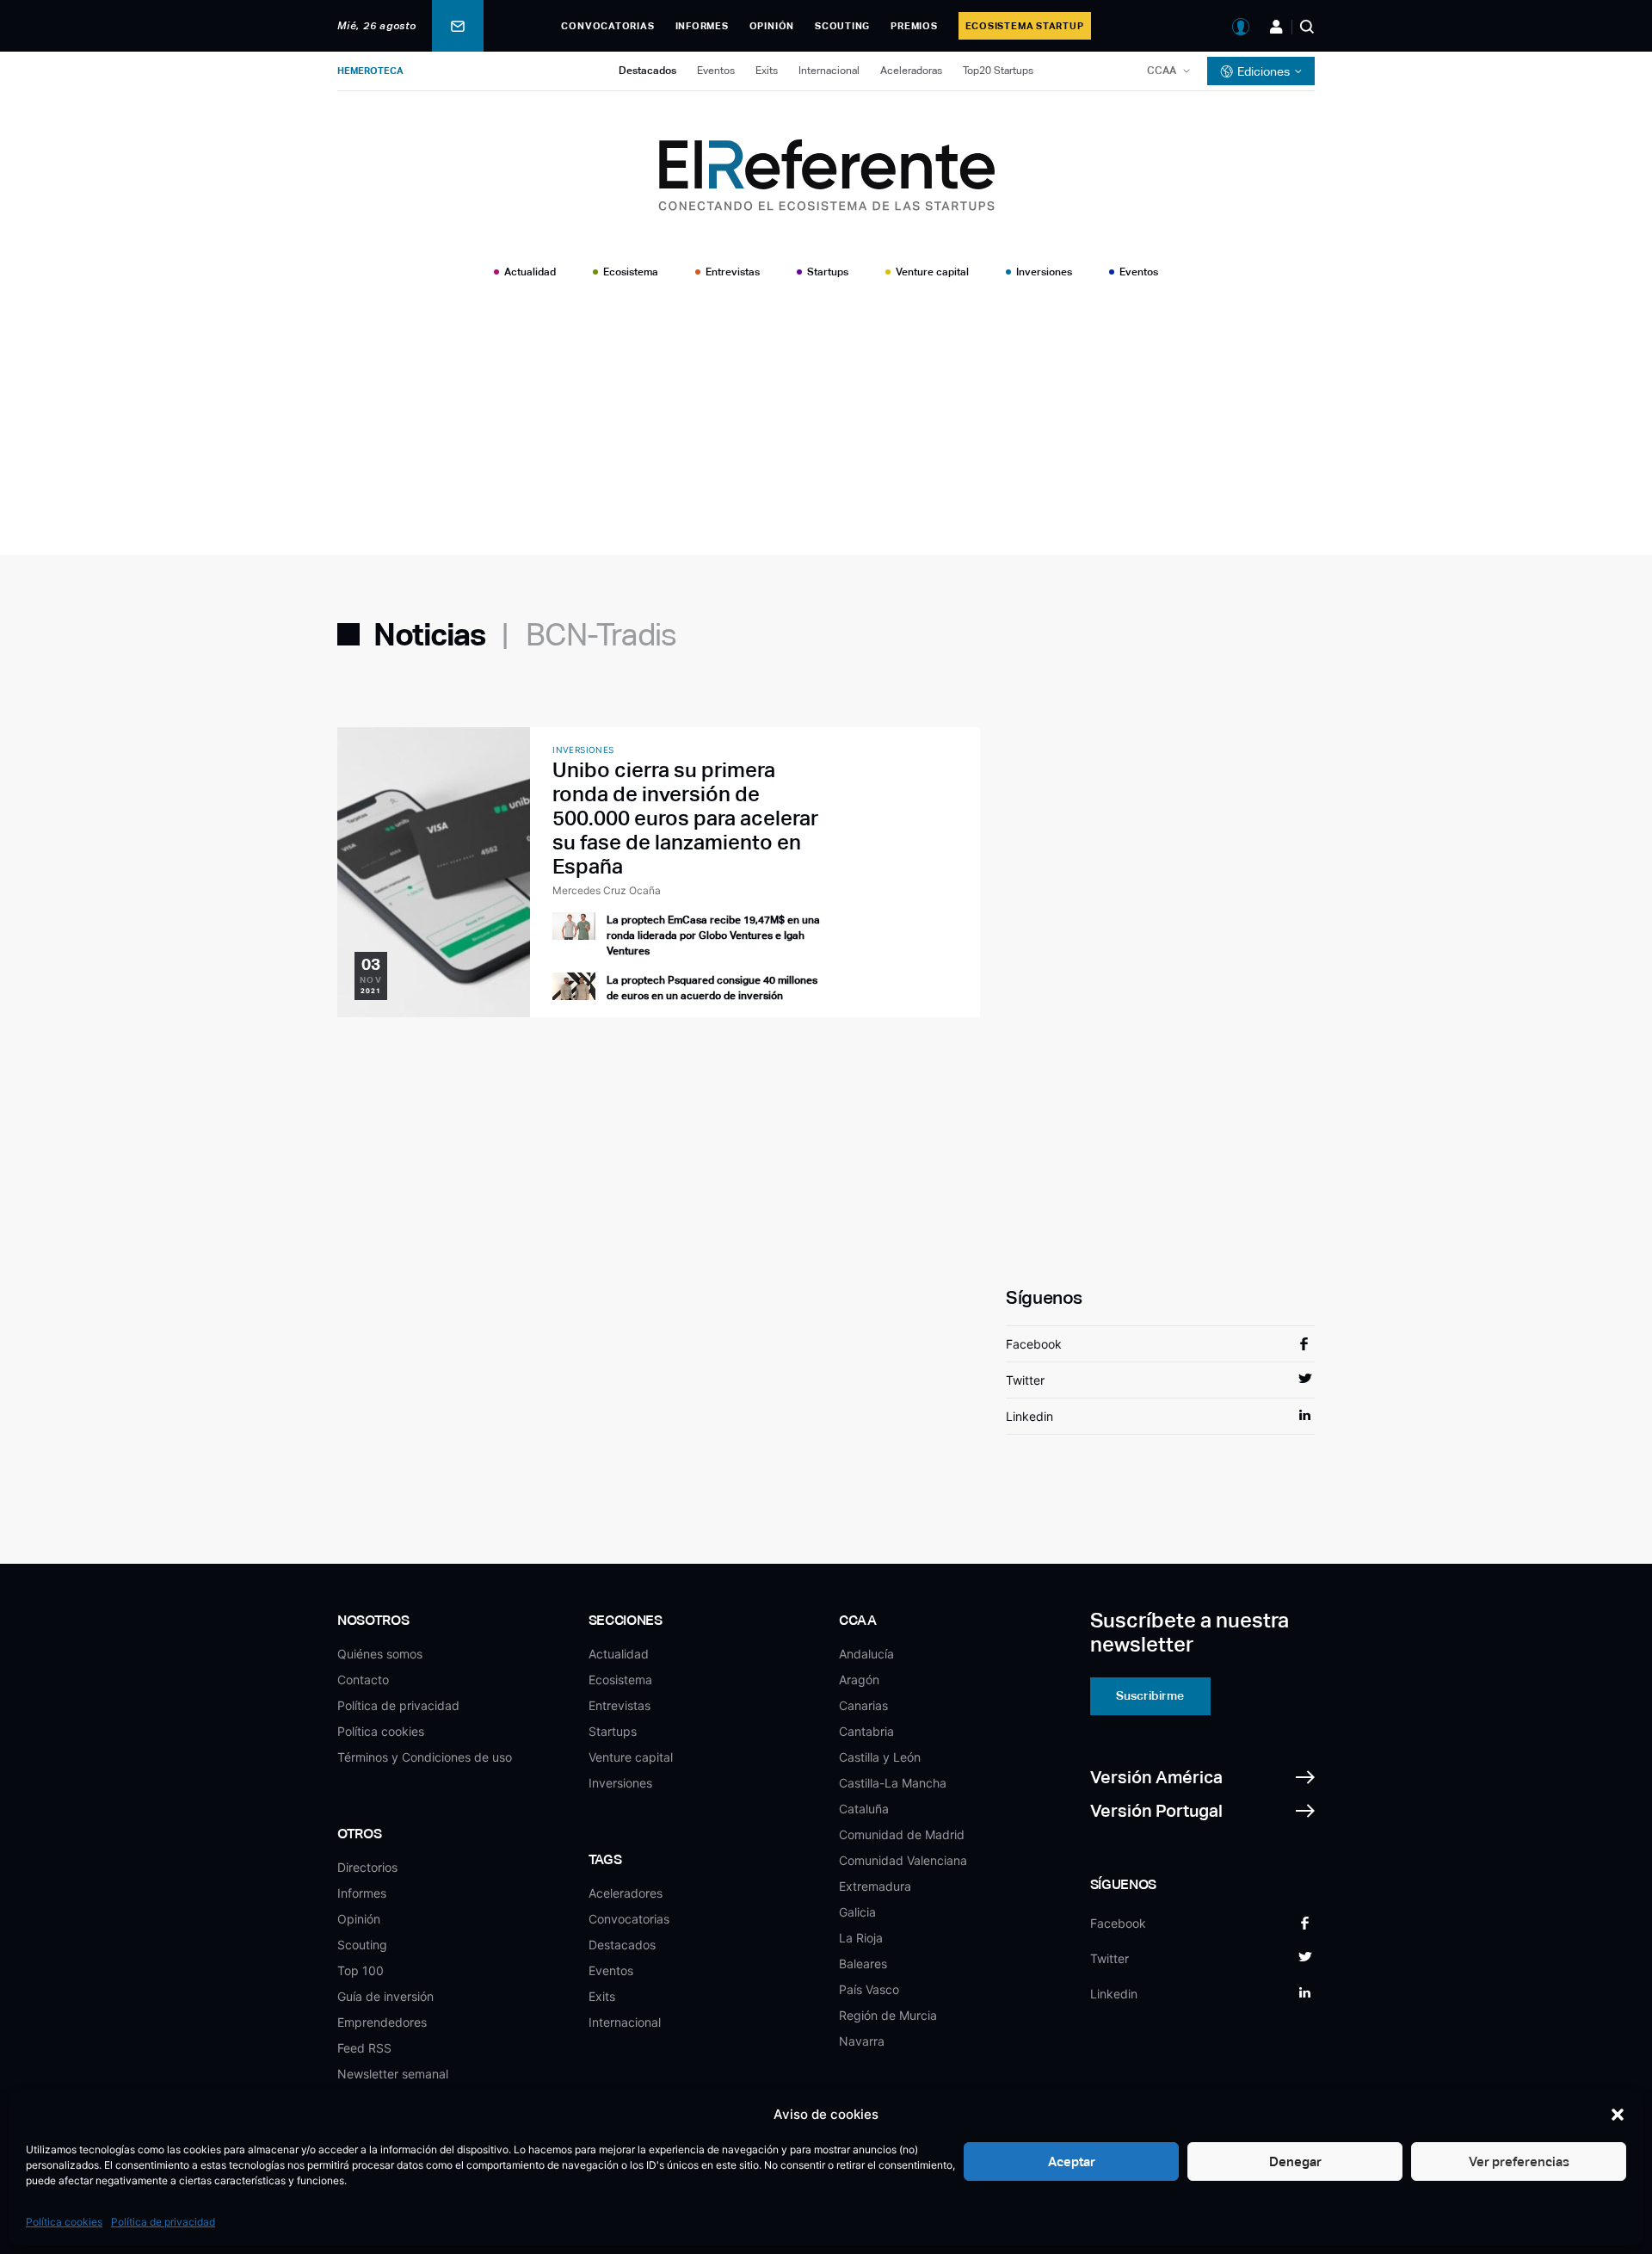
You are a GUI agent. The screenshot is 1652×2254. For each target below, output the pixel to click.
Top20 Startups (998, 71)
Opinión (772, 26)
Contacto (363, 1680)
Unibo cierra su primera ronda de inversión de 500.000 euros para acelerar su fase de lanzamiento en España (685, 818)
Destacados (647, 71)
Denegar (1295, 2161)
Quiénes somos (380, 1654)
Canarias (863, 1705)
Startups (828, 272)
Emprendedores (382, 2022)
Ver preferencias (1519, 2161)
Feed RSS (364, 2048)
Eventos (716, 71)
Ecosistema (631, 272)
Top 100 (361, 1970)
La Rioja (861, 1938)
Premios (914, 26)
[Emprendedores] (1276, 27)
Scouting (842, 26)
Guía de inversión (385, 1996)
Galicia (857, 1912)
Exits (767, 71)
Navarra (862, 2041)
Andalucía (866, 1654)
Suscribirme (1150, 1695)
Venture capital (932, 272)
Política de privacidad (163, 2222)
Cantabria (866, 1731)
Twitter (1025, 1380)
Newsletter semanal (393, 2074)
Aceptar (1072, 2161)
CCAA (1162, 71)
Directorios (367, 1867)
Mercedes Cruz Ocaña (607, 890)
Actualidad (530, 272)
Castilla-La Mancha (893, 1783)
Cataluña (864, 1809)
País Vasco (869, 1989)
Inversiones (1044, 272)
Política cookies (64, 2222)
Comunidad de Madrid (902, 1834)
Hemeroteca (370, 71)
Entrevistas (733, 272)
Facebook (1034, 1344)
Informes (702, 26)
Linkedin (1029, 1416)
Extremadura (875, 1886)
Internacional (829, 71)
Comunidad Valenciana (903, 1860)
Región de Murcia (888, 2015)
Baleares (863, 1964)
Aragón (859, 1680)
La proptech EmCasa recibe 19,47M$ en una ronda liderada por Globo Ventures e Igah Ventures (713, 936)
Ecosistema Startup (1025, 26)
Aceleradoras (911, 71)
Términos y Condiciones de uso (425, 1757)
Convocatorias (607, 26)
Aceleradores (626, 1893)
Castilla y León (880, 1757)
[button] (1618, 2115)
